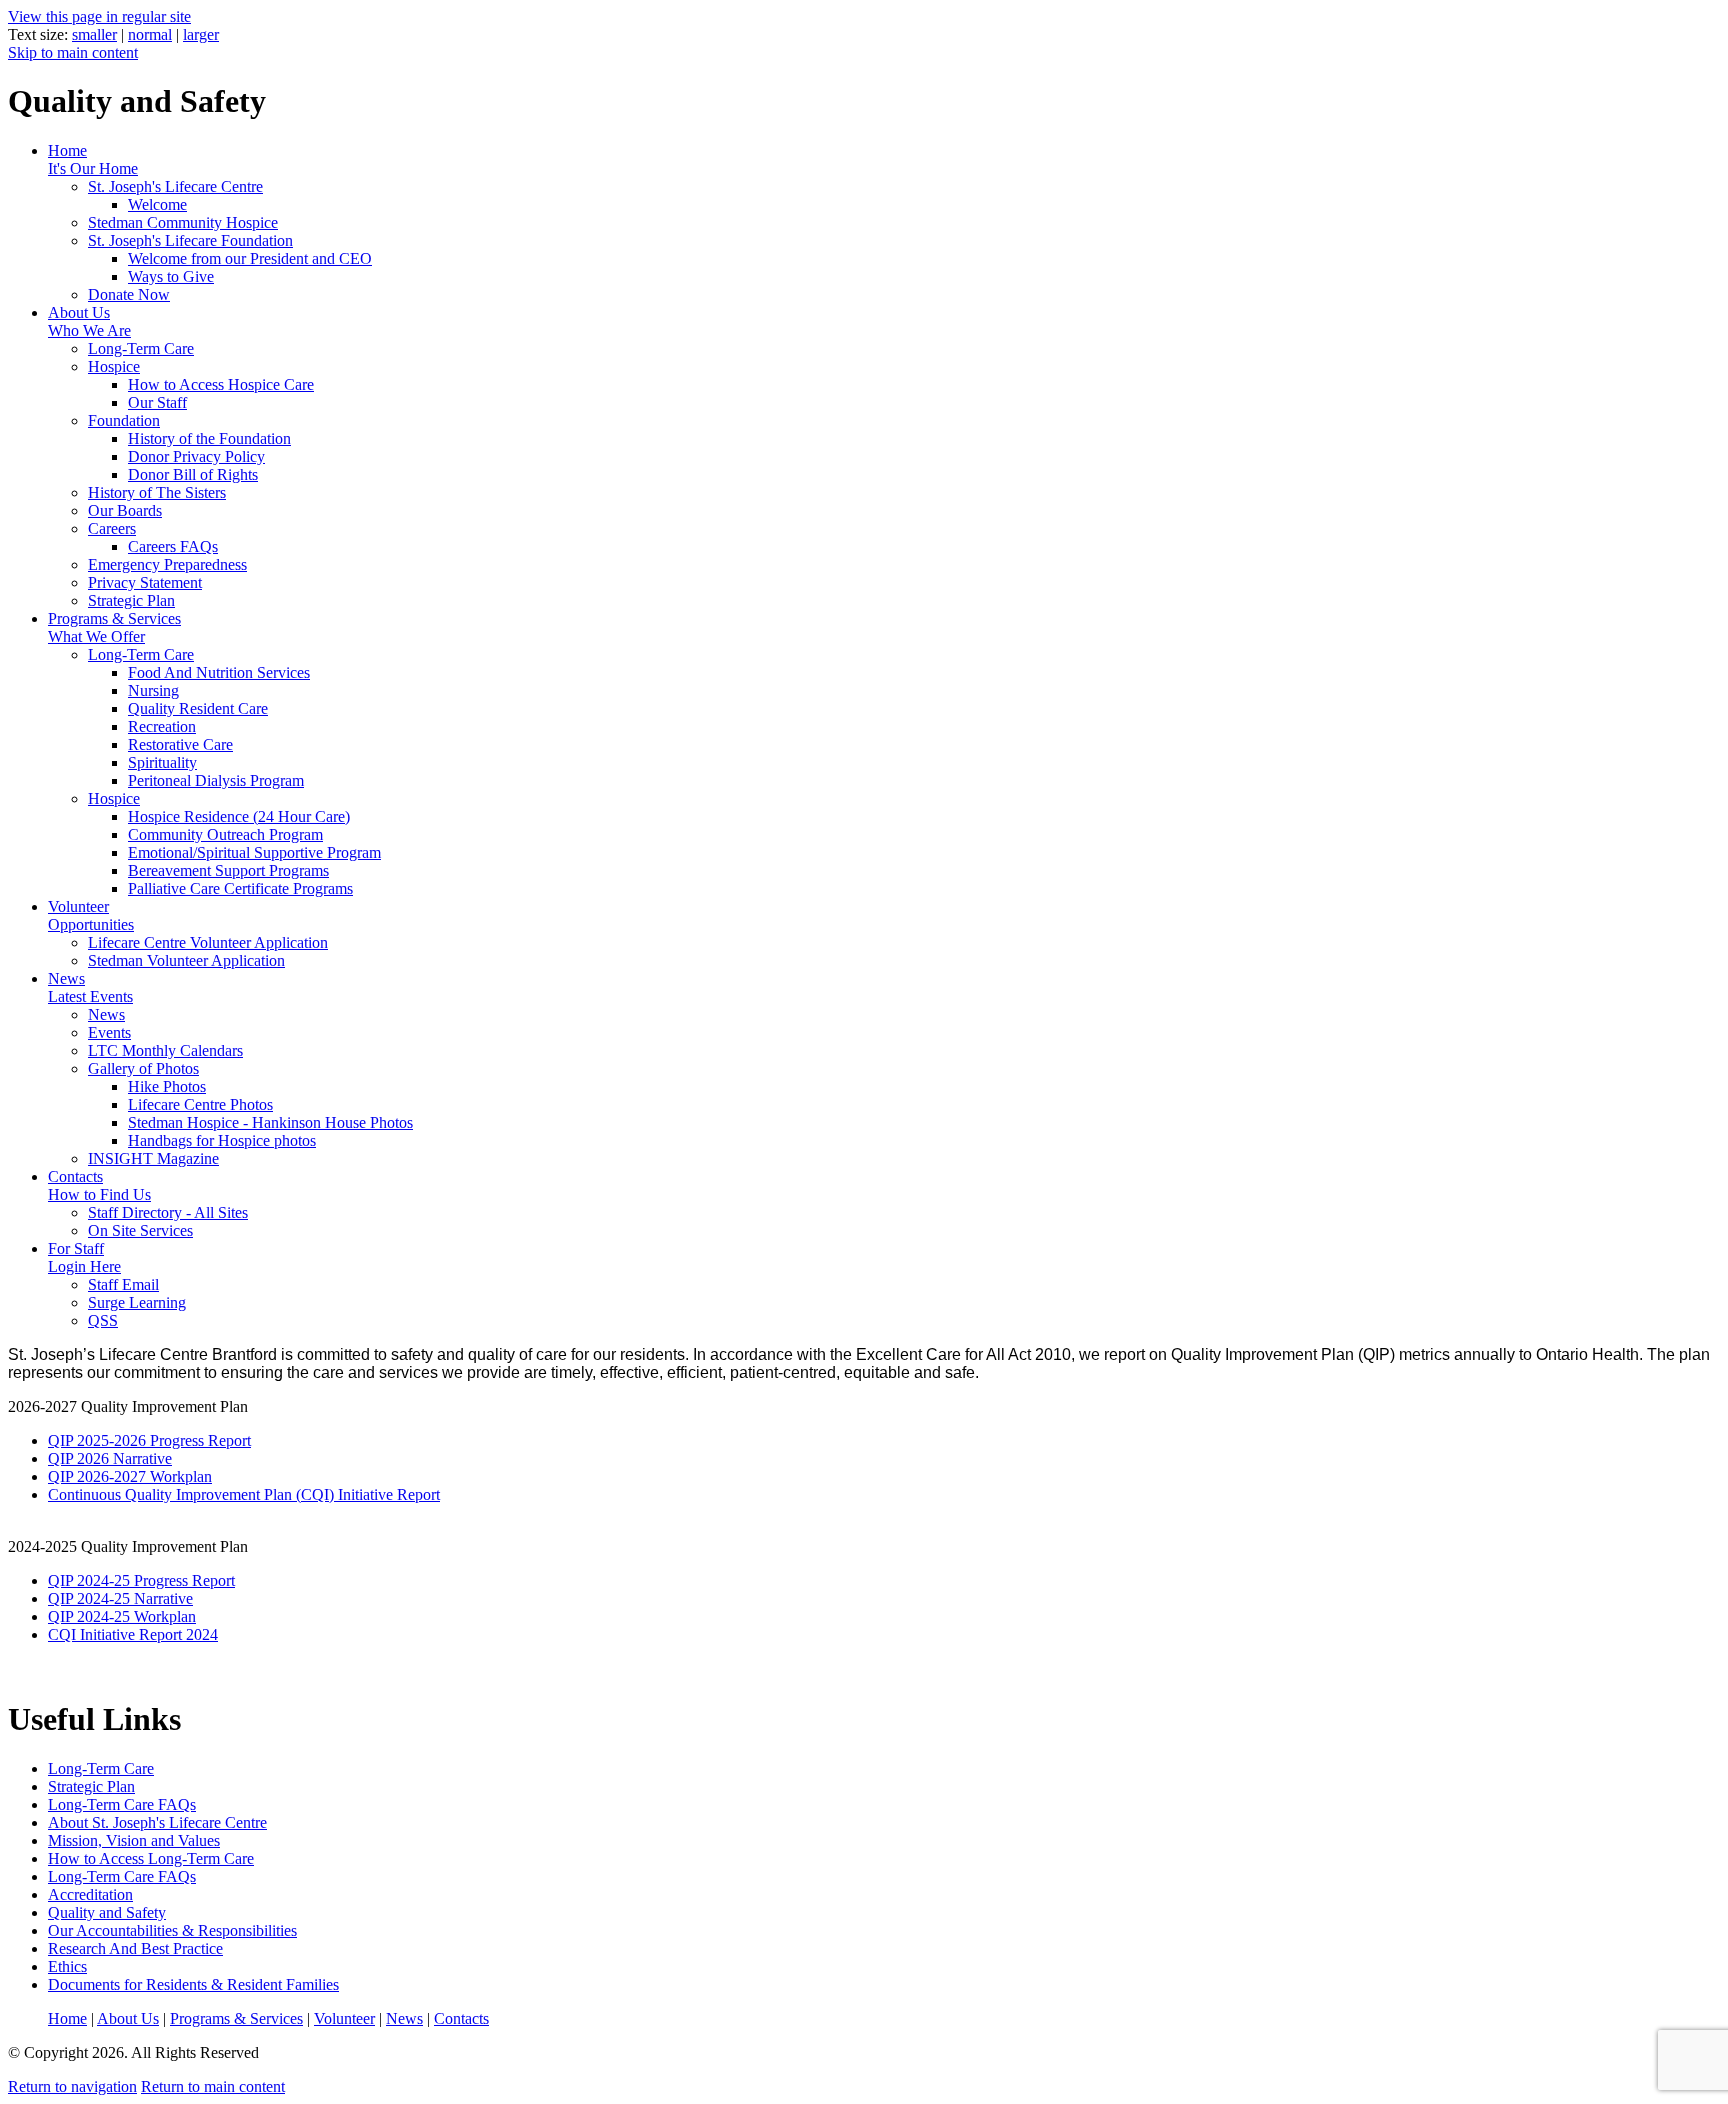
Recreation (162, 726)
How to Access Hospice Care (221, 384)
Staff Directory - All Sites (168, 1212)
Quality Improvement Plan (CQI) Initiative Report (282, 1494)
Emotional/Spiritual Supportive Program (254, 852)
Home (93, 159)
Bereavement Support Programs (228, 870)
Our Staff (157, 402)
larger (201, 34)
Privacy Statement (145, 582)
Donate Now (129, 294)
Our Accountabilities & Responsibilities (172, 1930)
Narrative (163, 1598)
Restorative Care (180, 744)
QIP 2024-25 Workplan (122, 1616)
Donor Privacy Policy (196, 456)
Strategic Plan (131, 600)
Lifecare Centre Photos (200, 1104)
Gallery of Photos (143, 1068)
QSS (103, 1320)
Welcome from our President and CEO (250, 258)
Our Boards (125, 510)
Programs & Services (114, 627)
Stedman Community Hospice (183, 222)
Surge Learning (137, 1302)
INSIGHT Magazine (153, 1158)
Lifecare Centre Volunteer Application (208, 942)
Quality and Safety (107, 1912)
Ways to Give (171, 276)
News (90, 987)
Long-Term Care (141, 348)
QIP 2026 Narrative (110, 1458)
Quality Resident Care (198, 708)
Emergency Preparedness (167, 564)
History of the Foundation (209, 438)
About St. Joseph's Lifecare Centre (157, 1822)
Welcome (157, 204)
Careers (112, 528)
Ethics (67, 1966)
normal (150, 34)
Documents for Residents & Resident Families (193, 1984)
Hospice (114, 366)
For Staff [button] (84, 1257)
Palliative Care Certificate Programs (240, 888)
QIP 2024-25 (91, 1598)
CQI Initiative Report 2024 (133, 1634)
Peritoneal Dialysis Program (216, 780)
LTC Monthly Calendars (165, 1050)
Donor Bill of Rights (193, 474)
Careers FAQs (173, 546)
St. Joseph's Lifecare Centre (175, 186)
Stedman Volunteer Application (186, 960)
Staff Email (123, 1284)
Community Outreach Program (225, 834)
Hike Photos (167, 1086)
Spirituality (162, 762)
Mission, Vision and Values (134, 1840)
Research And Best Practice (135, 1948)
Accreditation (90, 1894)
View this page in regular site (99, 16)
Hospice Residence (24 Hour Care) (239, 816)
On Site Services (140, 1230)
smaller (94, 34)
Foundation (124, 420)
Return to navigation (72, 2086)
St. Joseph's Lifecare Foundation (190, 240)
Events (109, 1032)
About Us (89, 321)
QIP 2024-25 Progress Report (141, 1580)
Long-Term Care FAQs (122, 1804)
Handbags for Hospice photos (222, 1140)
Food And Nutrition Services (219, 672)
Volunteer (91, 915)
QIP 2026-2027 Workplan (130, 1476)
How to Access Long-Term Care (151, 1858)
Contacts (99, 1185)
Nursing (153, 690)
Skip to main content (73, 52)
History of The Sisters (157, 492)
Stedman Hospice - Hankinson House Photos (270, 1122)
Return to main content (213, 2086)
